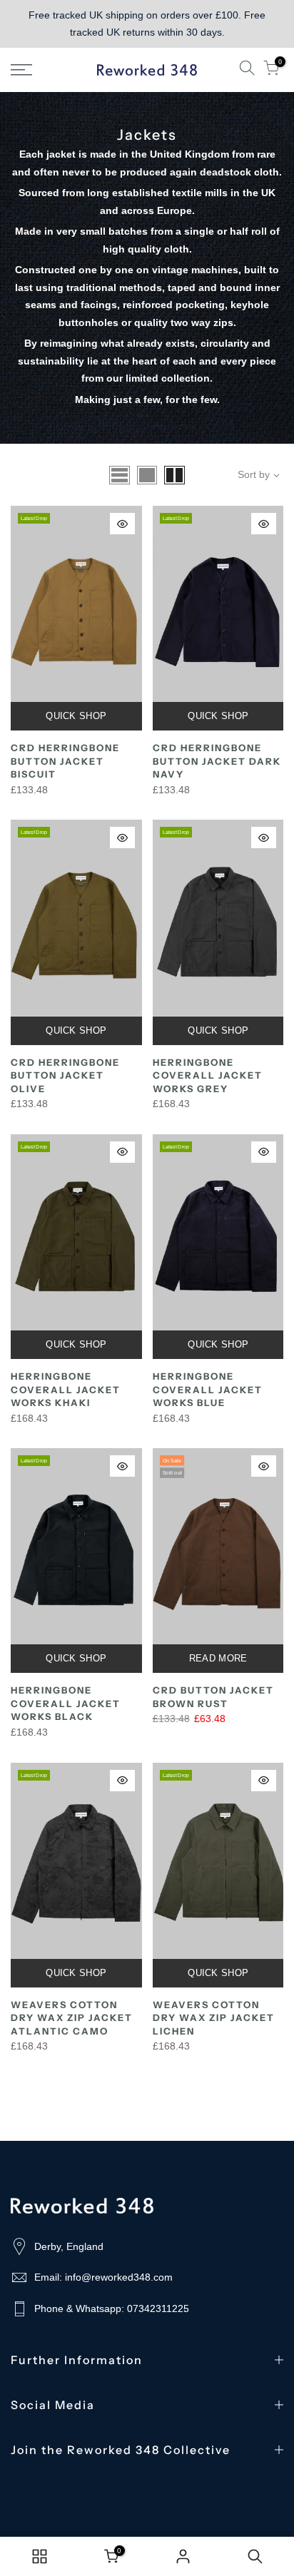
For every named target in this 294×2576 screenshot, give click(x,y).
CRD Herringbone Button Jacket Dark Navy (217, 761)
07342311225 (158, 2308)
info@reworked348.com (119, 2277)
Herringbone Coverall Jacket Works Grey (208, 1075)
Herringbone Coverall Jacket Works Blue (208, 1389)
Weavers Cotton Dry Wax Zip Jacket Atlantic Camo (72, 2018)
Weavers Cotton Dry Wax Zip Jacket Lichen (214, 2018)
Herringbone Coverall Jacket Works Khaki (66, 1389)
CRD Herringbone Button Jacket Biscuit (65, 761)
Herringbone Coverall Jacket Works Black (66, 1703)
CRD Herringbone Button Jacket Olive (65, 1075)
